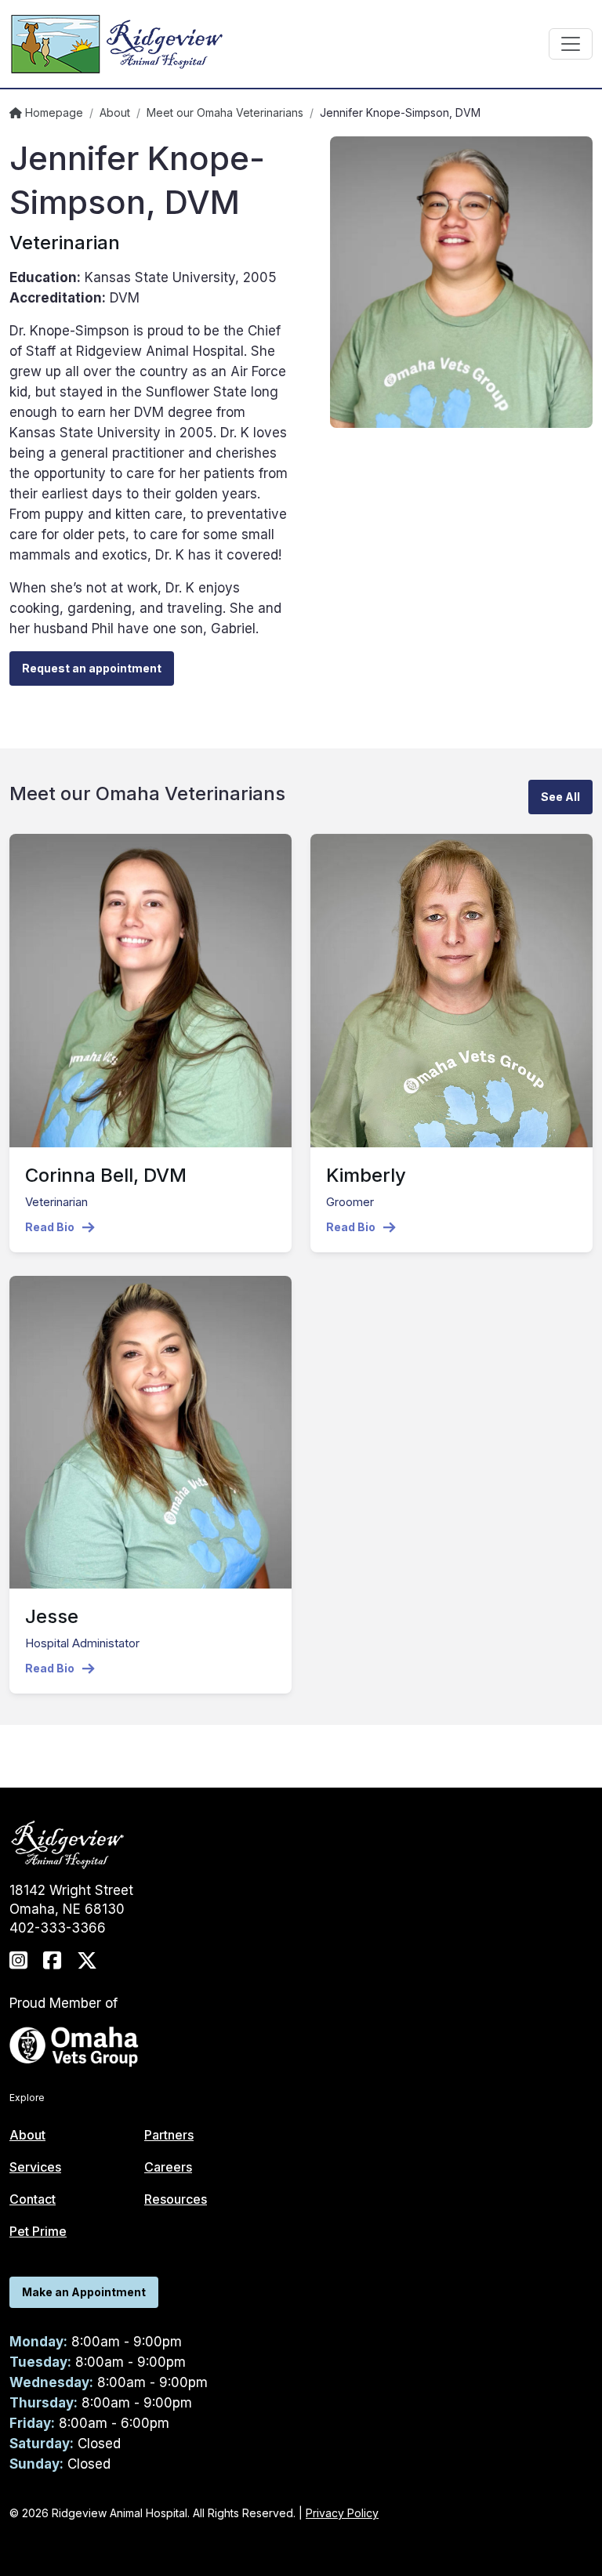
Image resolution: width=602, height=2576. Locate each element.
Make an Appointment (84, 2292)
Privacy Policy (342, 2513)
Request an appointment (92, 668)
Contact (33, 2199)
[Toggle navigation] (571, 44)
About (115, 112)
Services (35, 2167)
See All (560, 797)
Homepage (53, 112)
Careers (168, 2167)
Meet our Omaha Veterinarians (225, 112)
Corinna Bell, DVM (106, 1175)
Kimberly (366, 1175)
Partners (169, 2135)
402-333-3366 (58, 1928)
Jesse (52, 1616)
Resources (176, 2199)
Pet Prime (38, 2231)
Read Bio (50, 1227)
